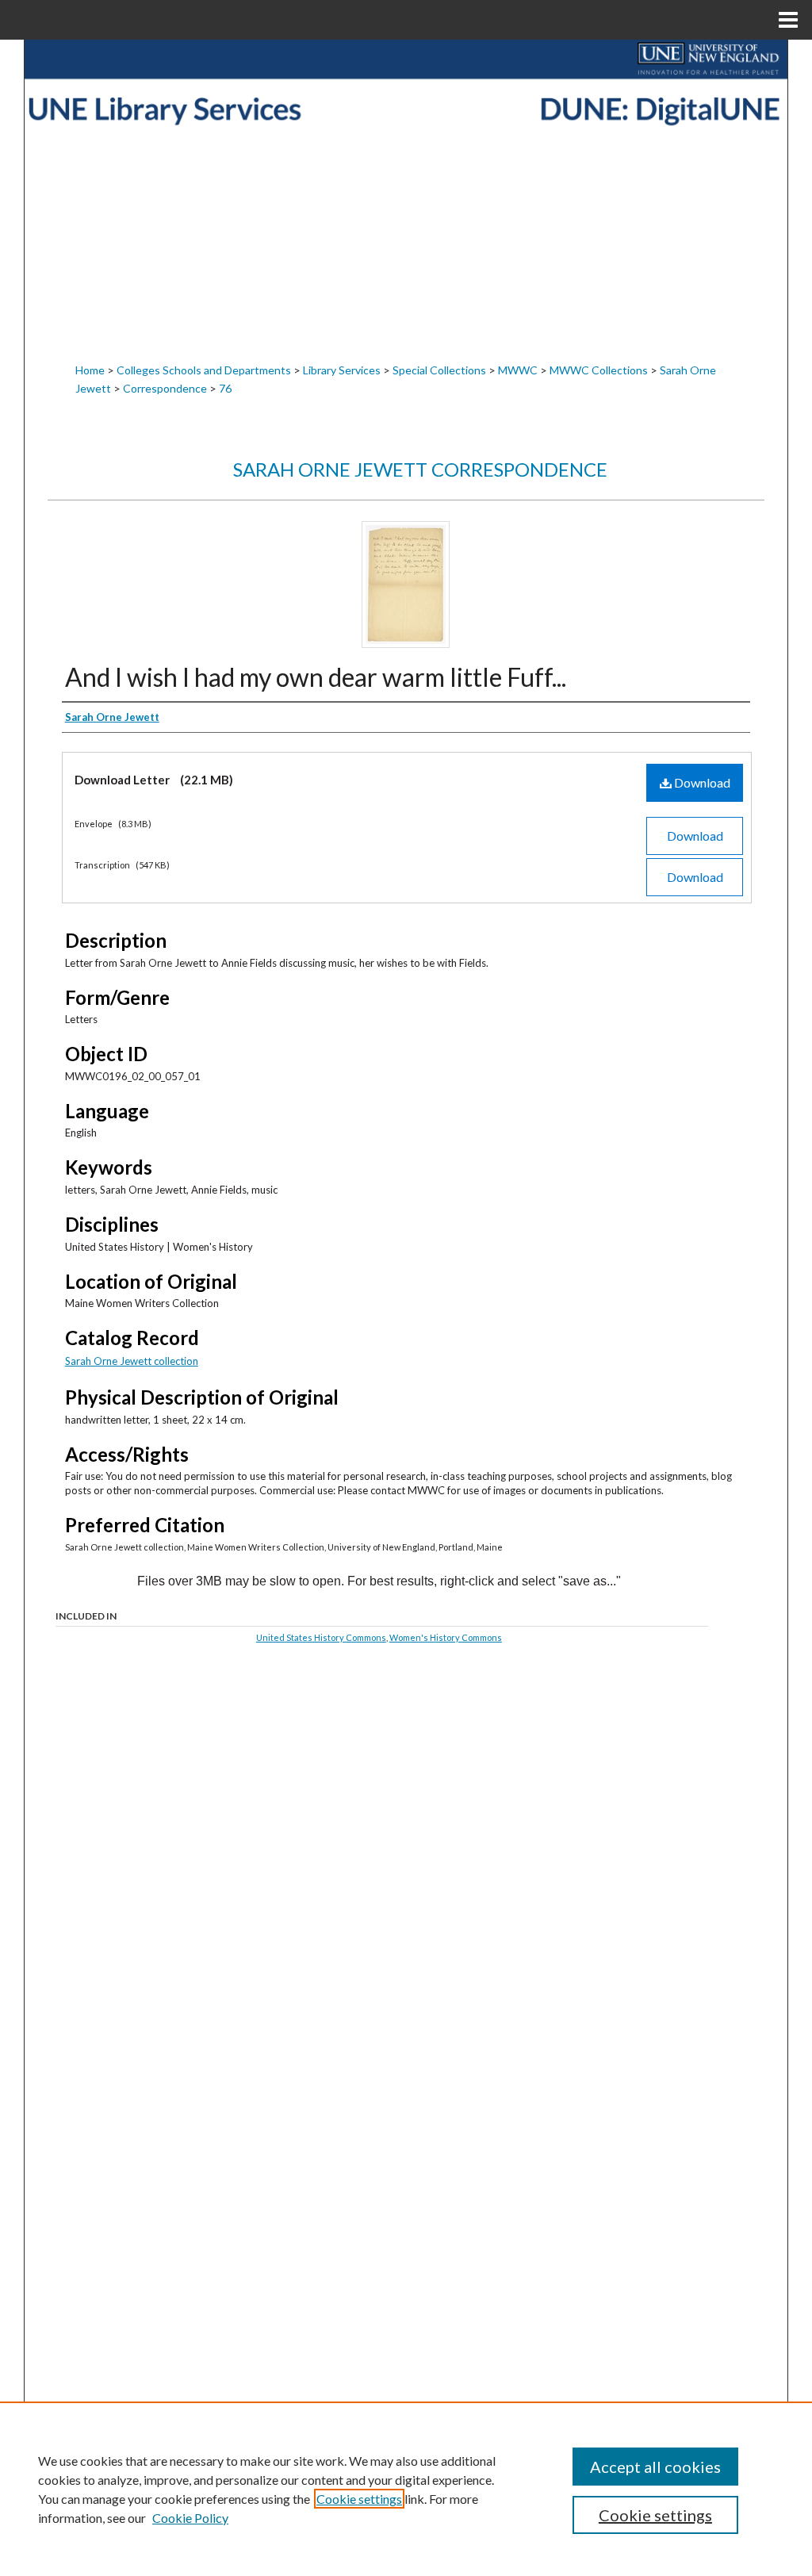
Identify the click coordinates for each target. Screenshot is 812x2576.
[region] (406, 2489)
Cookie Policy (190, 2518)
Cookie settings (359, 2499)
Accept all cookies (655, 2467)
